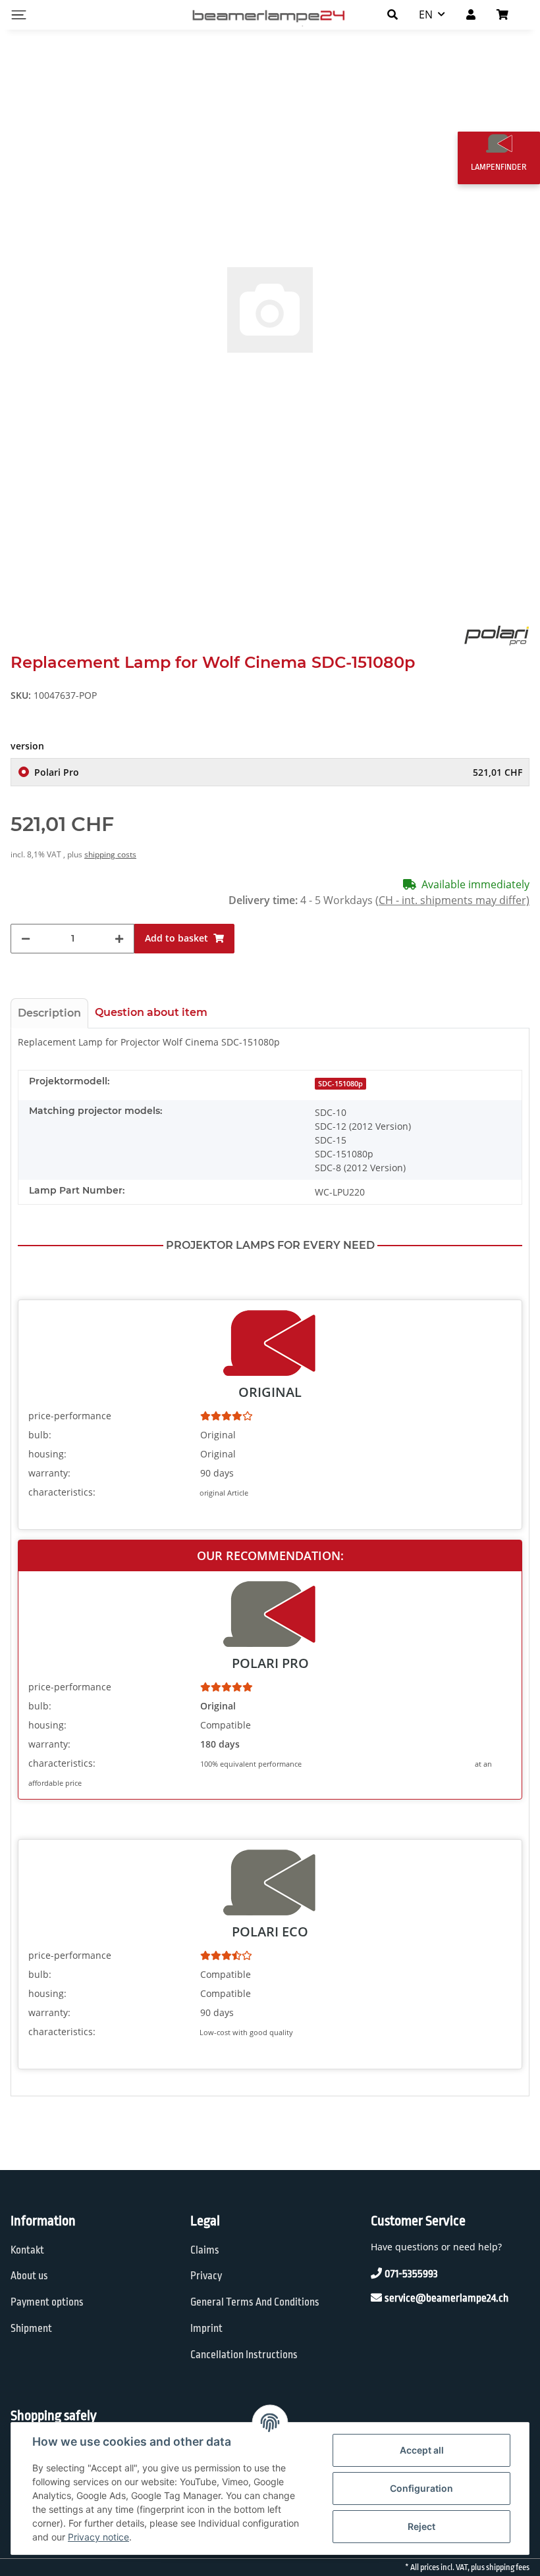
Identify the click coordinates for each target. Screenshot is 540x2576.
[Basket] (508, 14)
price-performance (70, 1416)
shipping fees (508, 2567)
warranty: (49, 1473)
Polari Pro (278, 772)
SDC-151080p (340, 1084)
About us (29, 2276)
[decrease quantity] (26, 939)
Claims (205, 2250)
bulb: (40, 1435)
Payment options (47, 2302)
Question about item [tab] (151, 1012)
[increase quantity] (119, 939)
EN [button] (426, 14)
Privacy (206, 2276)
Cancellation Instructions (244, 2355)
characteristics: (62, 1492)
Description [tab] (49, 1013)
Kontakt (27, 2250)
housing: (47, 1454)
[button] (392, 14)
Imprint (206, 2329)
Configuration (421, 2488)
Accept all (422, 2450)
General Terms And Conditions (255, 2302)
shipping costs (110, 854)
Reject (421, 2526)
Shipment (31, 2329)
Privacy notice (98, 2537)
